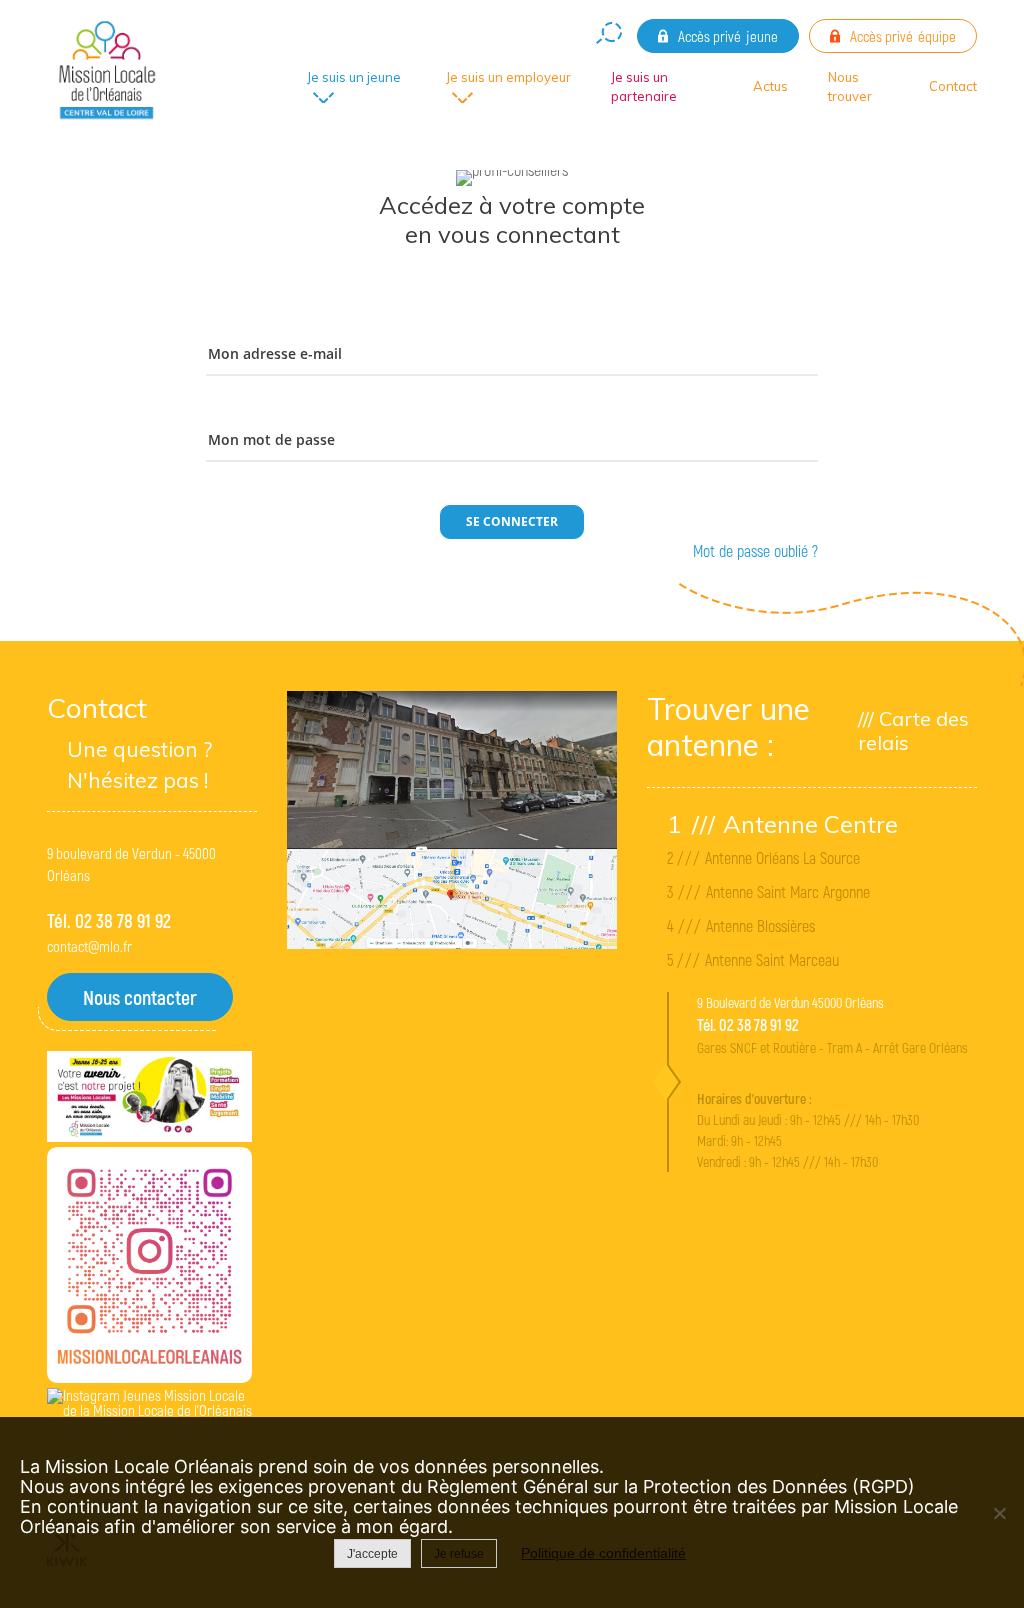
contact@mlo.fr (89, 946)
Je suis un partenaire (644, 87)
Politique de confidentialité (603, 1553)
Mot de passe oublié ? (755, 550)
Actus (770, 86)
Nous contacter (140, 997)
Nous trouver (850, 87)
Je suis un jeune (354, 77)
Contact (953, 86)
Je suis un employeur (508, 77)
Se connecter (512, 521)
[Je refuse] (999, 1513)
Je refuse (459, 1554)
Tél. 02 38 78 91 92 (109, 920)
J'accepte (372, 1554)
